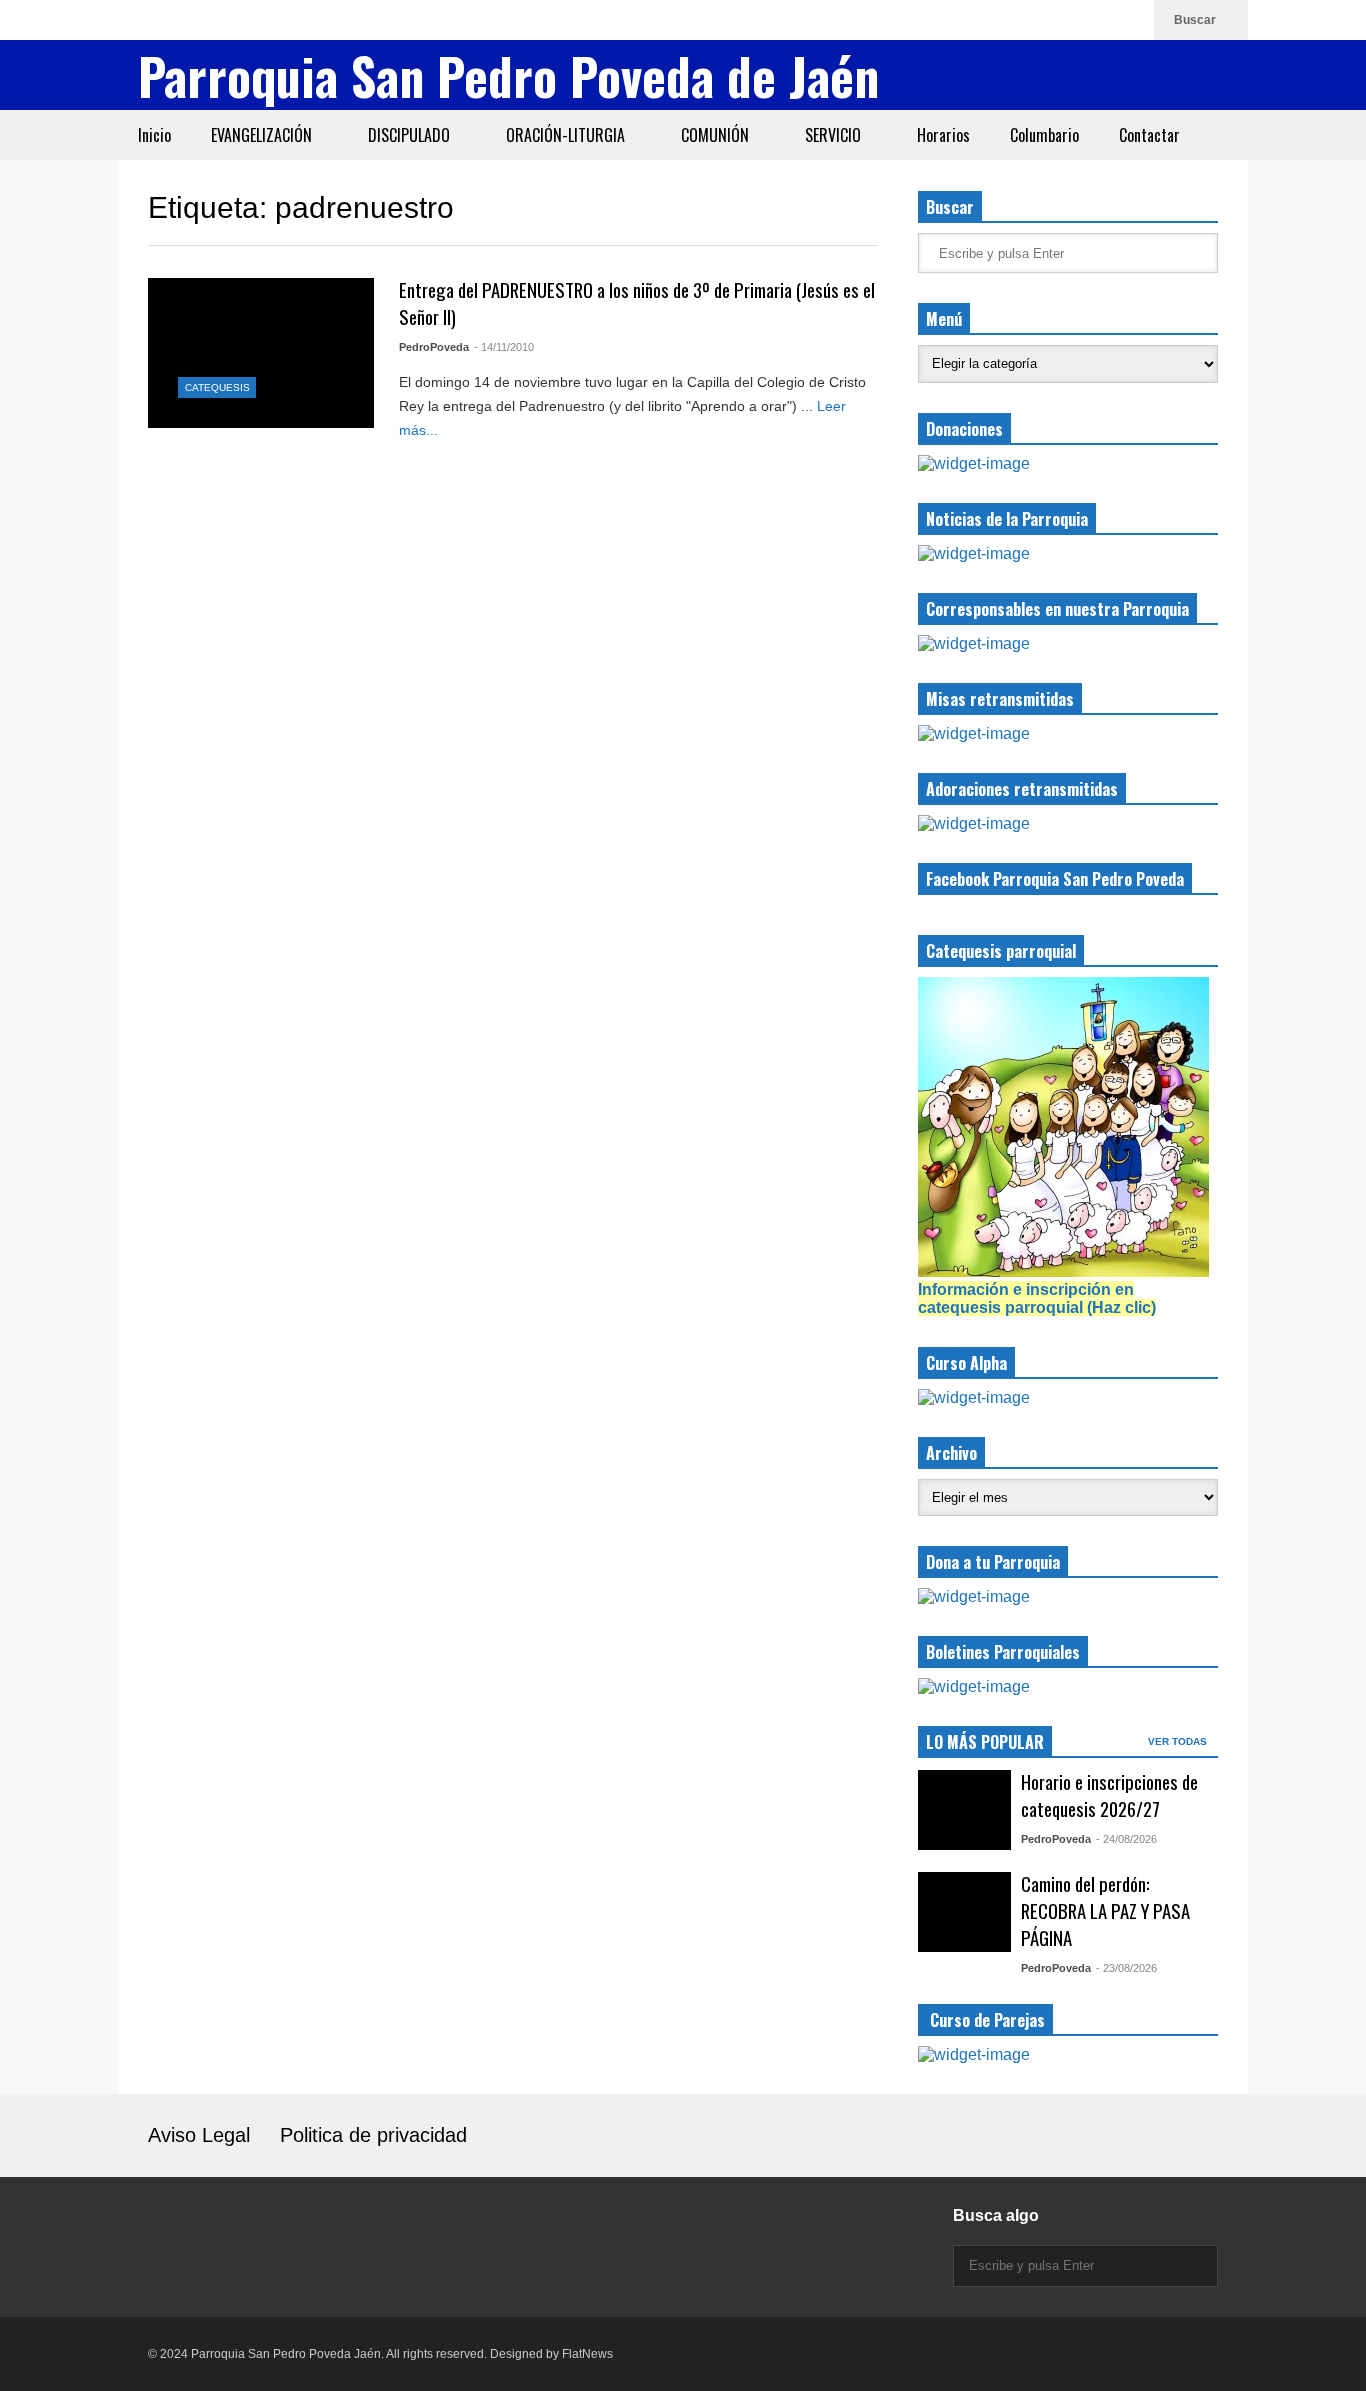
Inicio (154, 135)
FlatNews (587, 2354)
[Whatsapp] (1129, 20)
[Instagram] (1033, 20)
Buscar (1196, 20)
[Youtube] (1097, 20)
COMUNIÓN (717, 135)
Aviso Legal (199, 2135)
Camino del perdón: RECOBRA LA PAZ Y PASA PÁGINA (1105, 1910)
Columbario (1044, 135)
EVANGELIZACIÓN (263, 135)
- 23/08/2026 (1126, 1968)
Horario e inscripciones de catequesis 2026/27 (1109, 1795)
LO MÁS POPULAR (985, 1742)
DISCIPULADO (411, 135)
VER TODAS (1179, 1741)
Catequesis (217, 387)
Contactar (1149, 135)
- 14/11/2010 (504, 347)
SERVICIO (835, 135)
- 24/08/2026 (1126, 1839)
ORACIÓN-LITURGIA (567, 135)
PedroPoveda (434, 347)
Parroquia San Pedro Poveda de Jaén (508, 75)
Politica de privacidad (373, 2135)
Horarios (943, 135)
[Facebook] (1065, 20)
